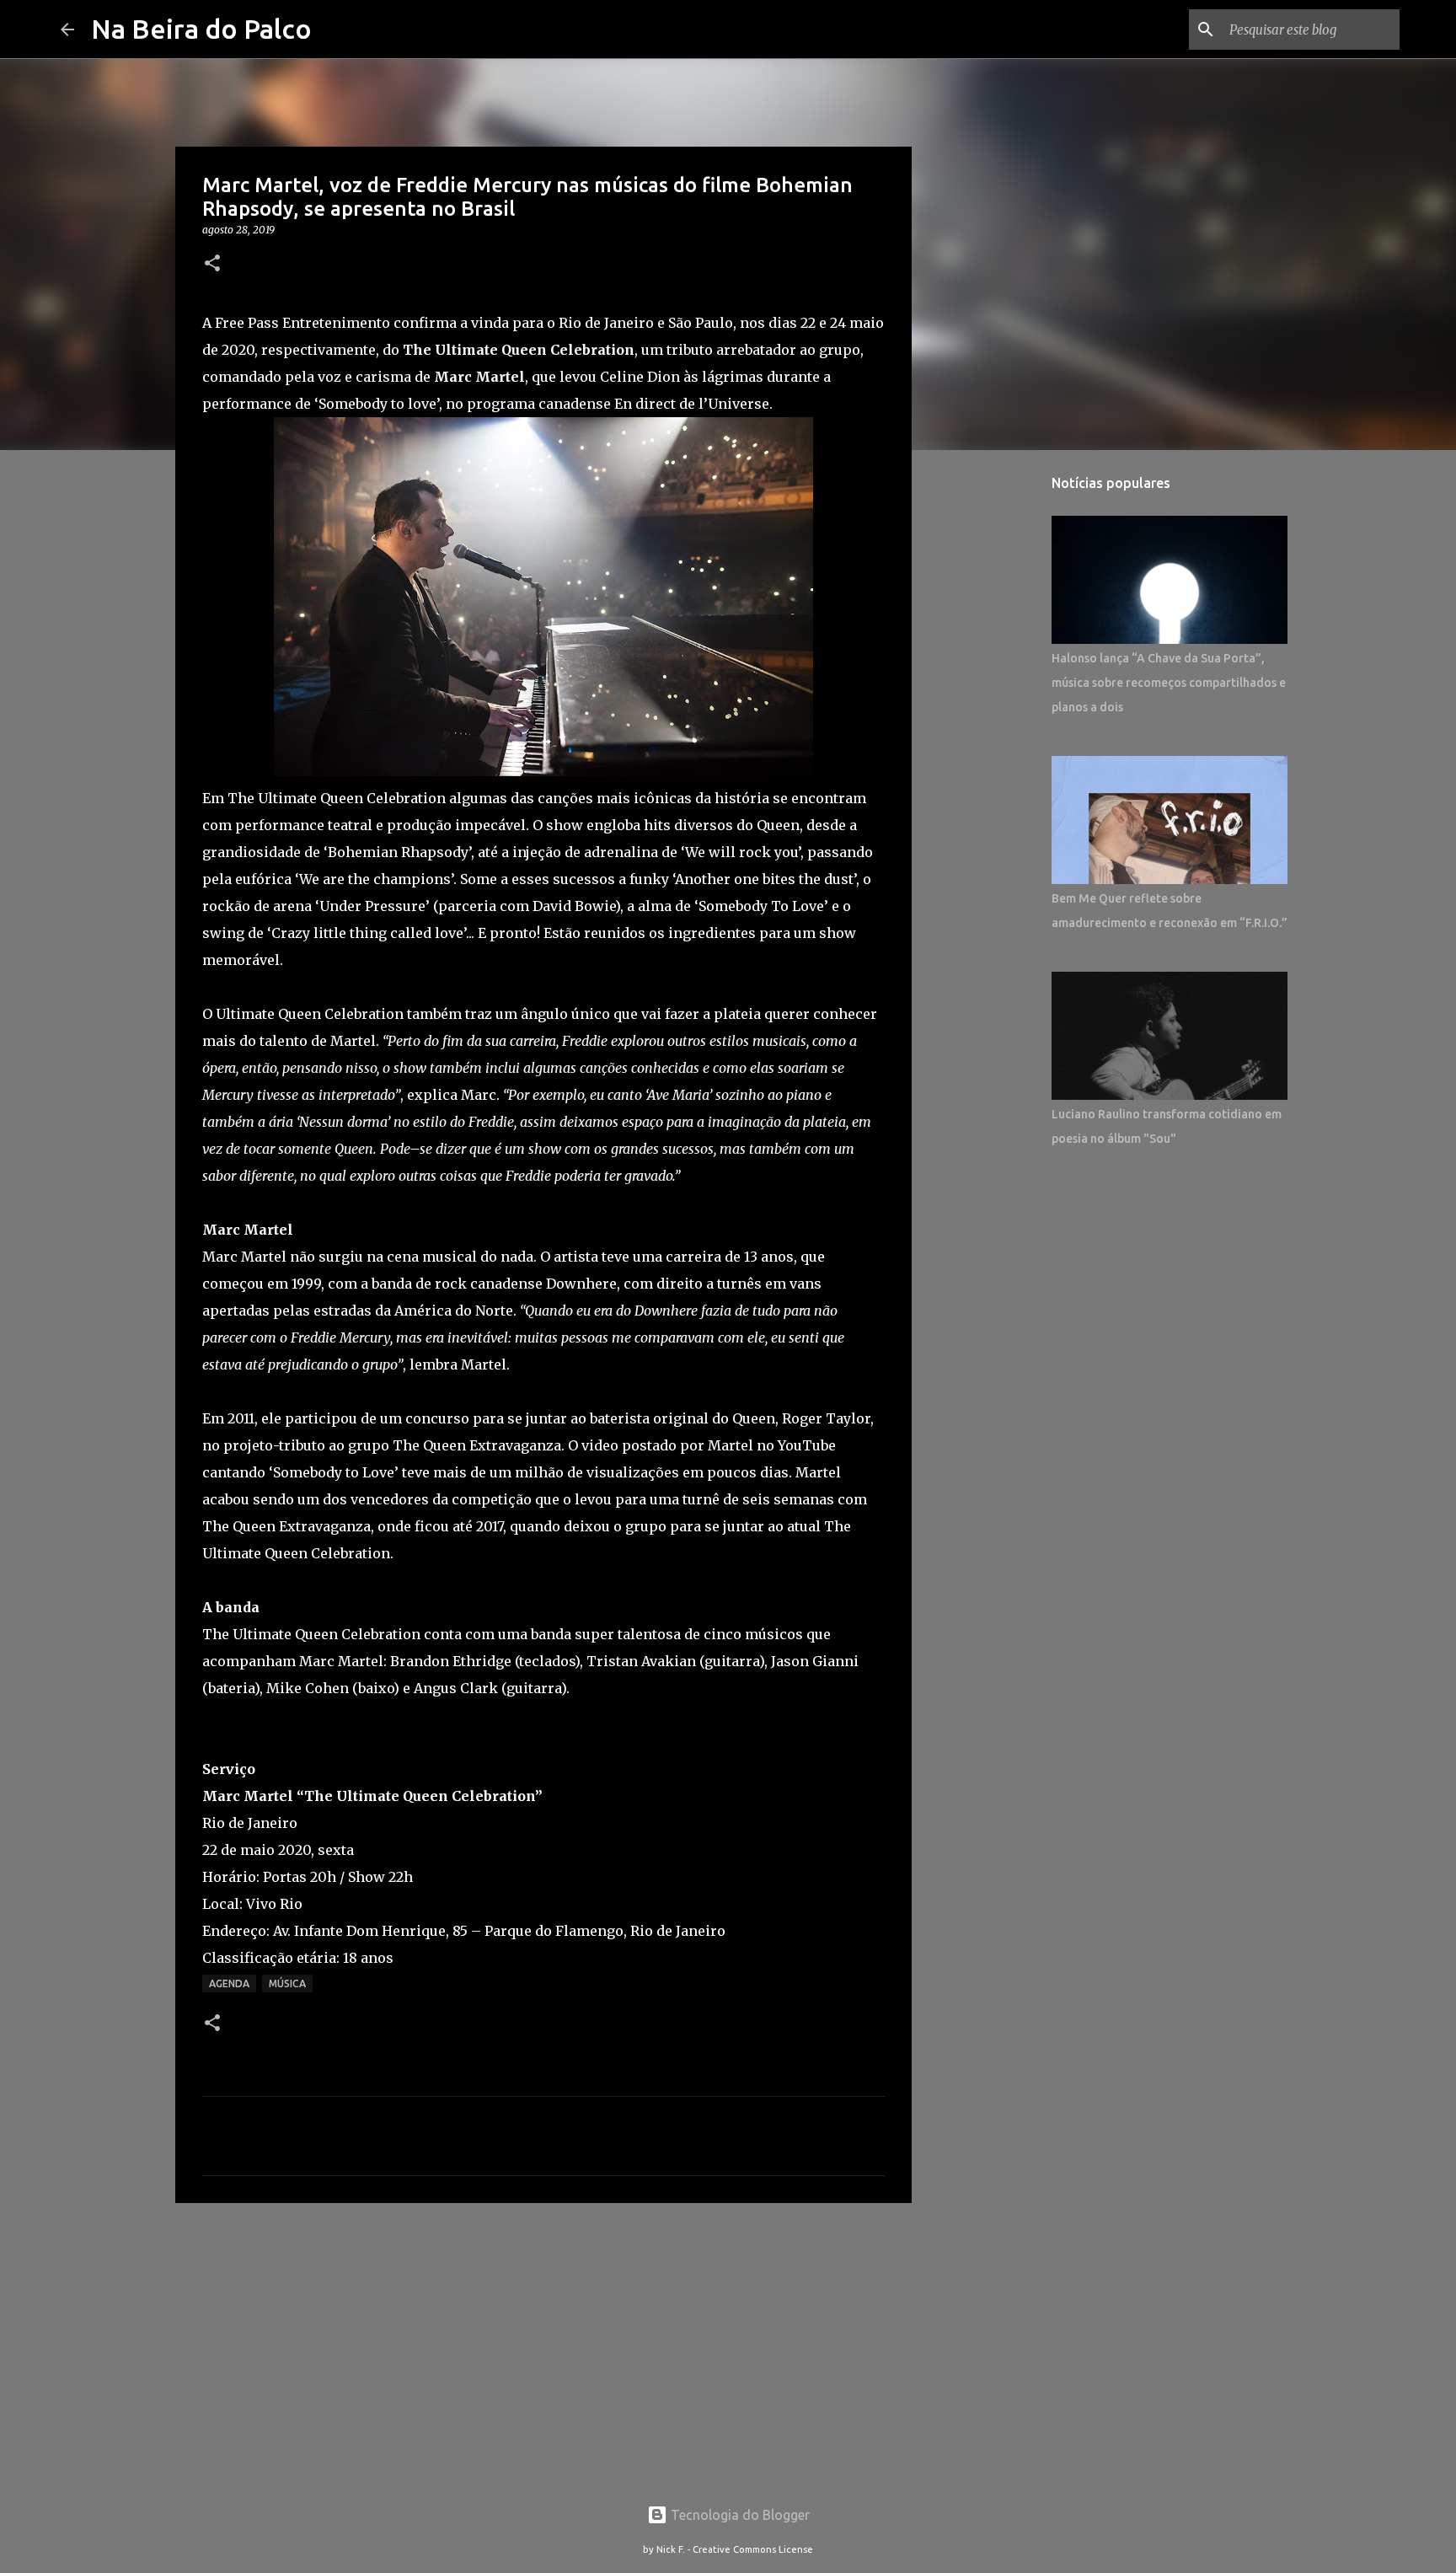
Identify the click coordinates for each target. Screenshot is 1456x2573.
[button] (212, 264)
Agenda (229, 1983)
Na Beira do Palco (201, 29)
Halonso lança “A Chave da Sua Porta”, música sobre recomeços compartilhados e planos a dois (1169, 683)
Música (287, 1983)
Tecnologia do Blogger (739, 2515)
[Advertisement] (543, 2346)
